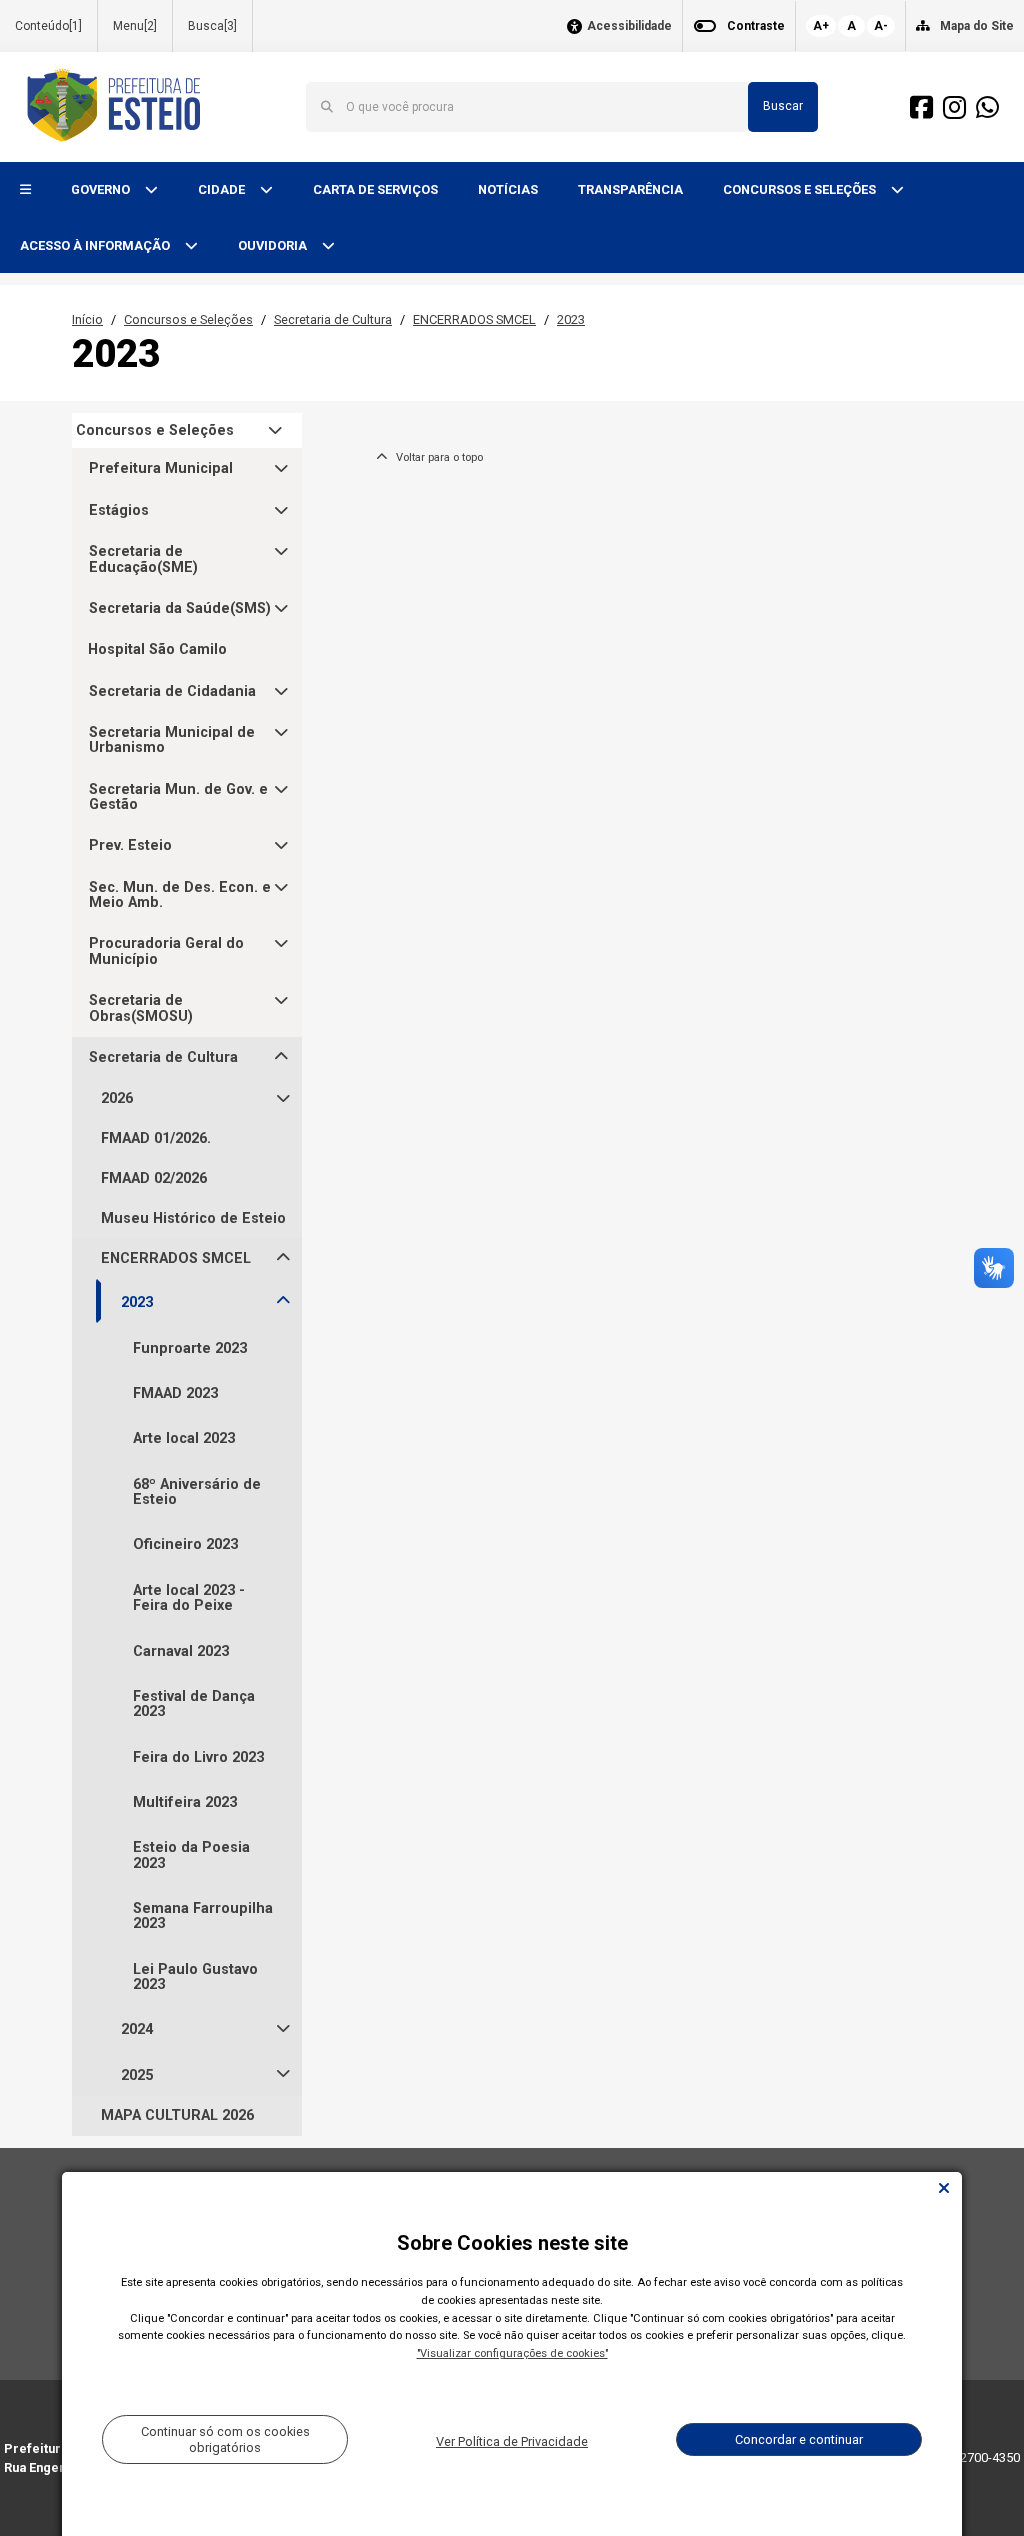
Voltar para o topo (435, 457)
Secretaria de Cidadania (172, 691)
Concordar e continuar (799, 2439)
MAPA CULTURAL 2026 (177, 2115)
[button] (25, 190)
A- (881, 26)
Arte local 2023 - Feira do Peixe (189, 1598)
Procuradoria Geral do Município (166, 951)
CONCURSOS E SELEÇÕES (801, 189)
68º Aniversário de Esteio (197, 1492)
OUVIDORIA (274, 245)
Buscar (783, 106)
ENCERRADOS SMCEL (474, 319)
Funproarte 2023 (190, 1348)
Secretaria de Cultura (333, 319)
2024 (137, 2029)
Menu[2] (135, 26)
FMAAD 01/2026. (156, 1138)
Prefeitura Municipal (161, 468)
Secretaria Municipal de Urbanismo (172, 740)
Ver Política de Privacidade (512, 2441)
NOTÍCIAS (508, 189)
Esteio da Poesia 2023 (191, 1855)
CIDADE (223, 189)
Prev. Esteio (130, 845)
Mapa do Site (977, 26)
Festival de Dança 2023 (194, 1704)
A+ (821, 26)
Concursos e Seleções (188, 319)
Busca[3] (212, 26)
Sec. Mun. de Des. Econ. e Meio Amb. (180, 895)
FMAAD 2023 (175, 1393)
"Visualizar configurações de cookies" (512, 2353)
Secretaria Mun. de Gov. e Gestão (178, 797)
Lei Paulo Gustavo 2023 (195, 1977)
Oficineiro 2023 (185, 1544)
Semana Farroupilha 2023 (203, 1916)
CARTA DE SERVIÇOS (375, 189)
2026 (117, 1098)
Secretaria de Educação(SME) (143, 559)
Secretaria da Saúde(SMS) (180, 608)
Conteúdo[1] (48, 26)
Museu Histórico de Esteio (193, 1218)
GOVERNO (102, 189)
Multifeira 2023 (185, 1802)
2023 (571, 319)
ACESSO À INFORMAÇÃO (96, 245)
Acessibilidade (629, 26)
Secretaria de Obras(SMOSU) (141, 1008)
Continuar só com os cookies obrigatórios (225, 2439)
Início (87, 319)
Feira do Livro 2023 (198, 1757)
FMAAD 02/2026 (154, 1178)
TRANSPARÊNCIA (630, 189)
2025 (137, 2075)
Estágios (119, 510)
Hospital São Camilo (157, 649)
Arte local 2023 (184, 1438)
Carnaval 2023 (181, 1651)
